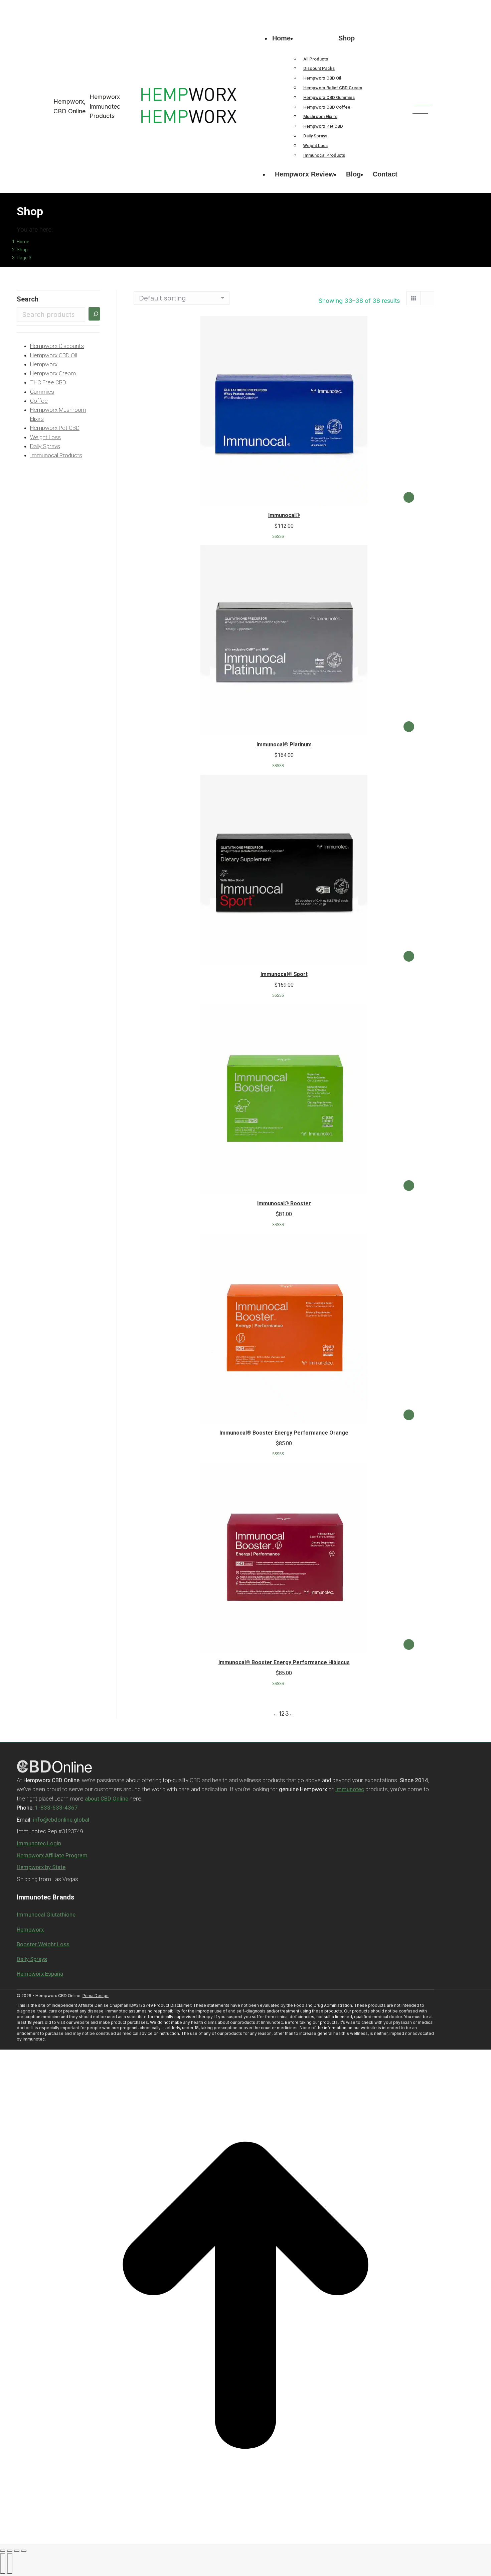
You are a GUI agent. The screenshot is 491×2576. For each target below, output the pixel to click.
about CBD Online (107, 1799)
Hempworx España (40, 1974)
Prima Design (96, 1996)
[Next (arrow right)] (10, 2564)
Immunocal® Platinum (284, 745)
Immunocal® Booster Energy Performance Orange (284, 1433)
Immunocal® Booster (284, 1203)
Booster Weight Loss (43, 1944)
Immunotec (350, 1789)
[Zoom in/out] (24, 2551)
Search (28, 299)
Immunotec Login (39, 1843)
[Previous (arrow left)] (3, 2564)
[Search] (94, 314)
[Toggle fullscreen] (17, 2551)
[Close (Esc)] (3, 2551)
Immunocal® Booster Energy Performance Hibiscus (284, 1662)
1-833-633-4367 (54, 6)
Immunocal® (284, 515)
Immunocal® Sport (284, 974)
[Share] (10, 2551)
